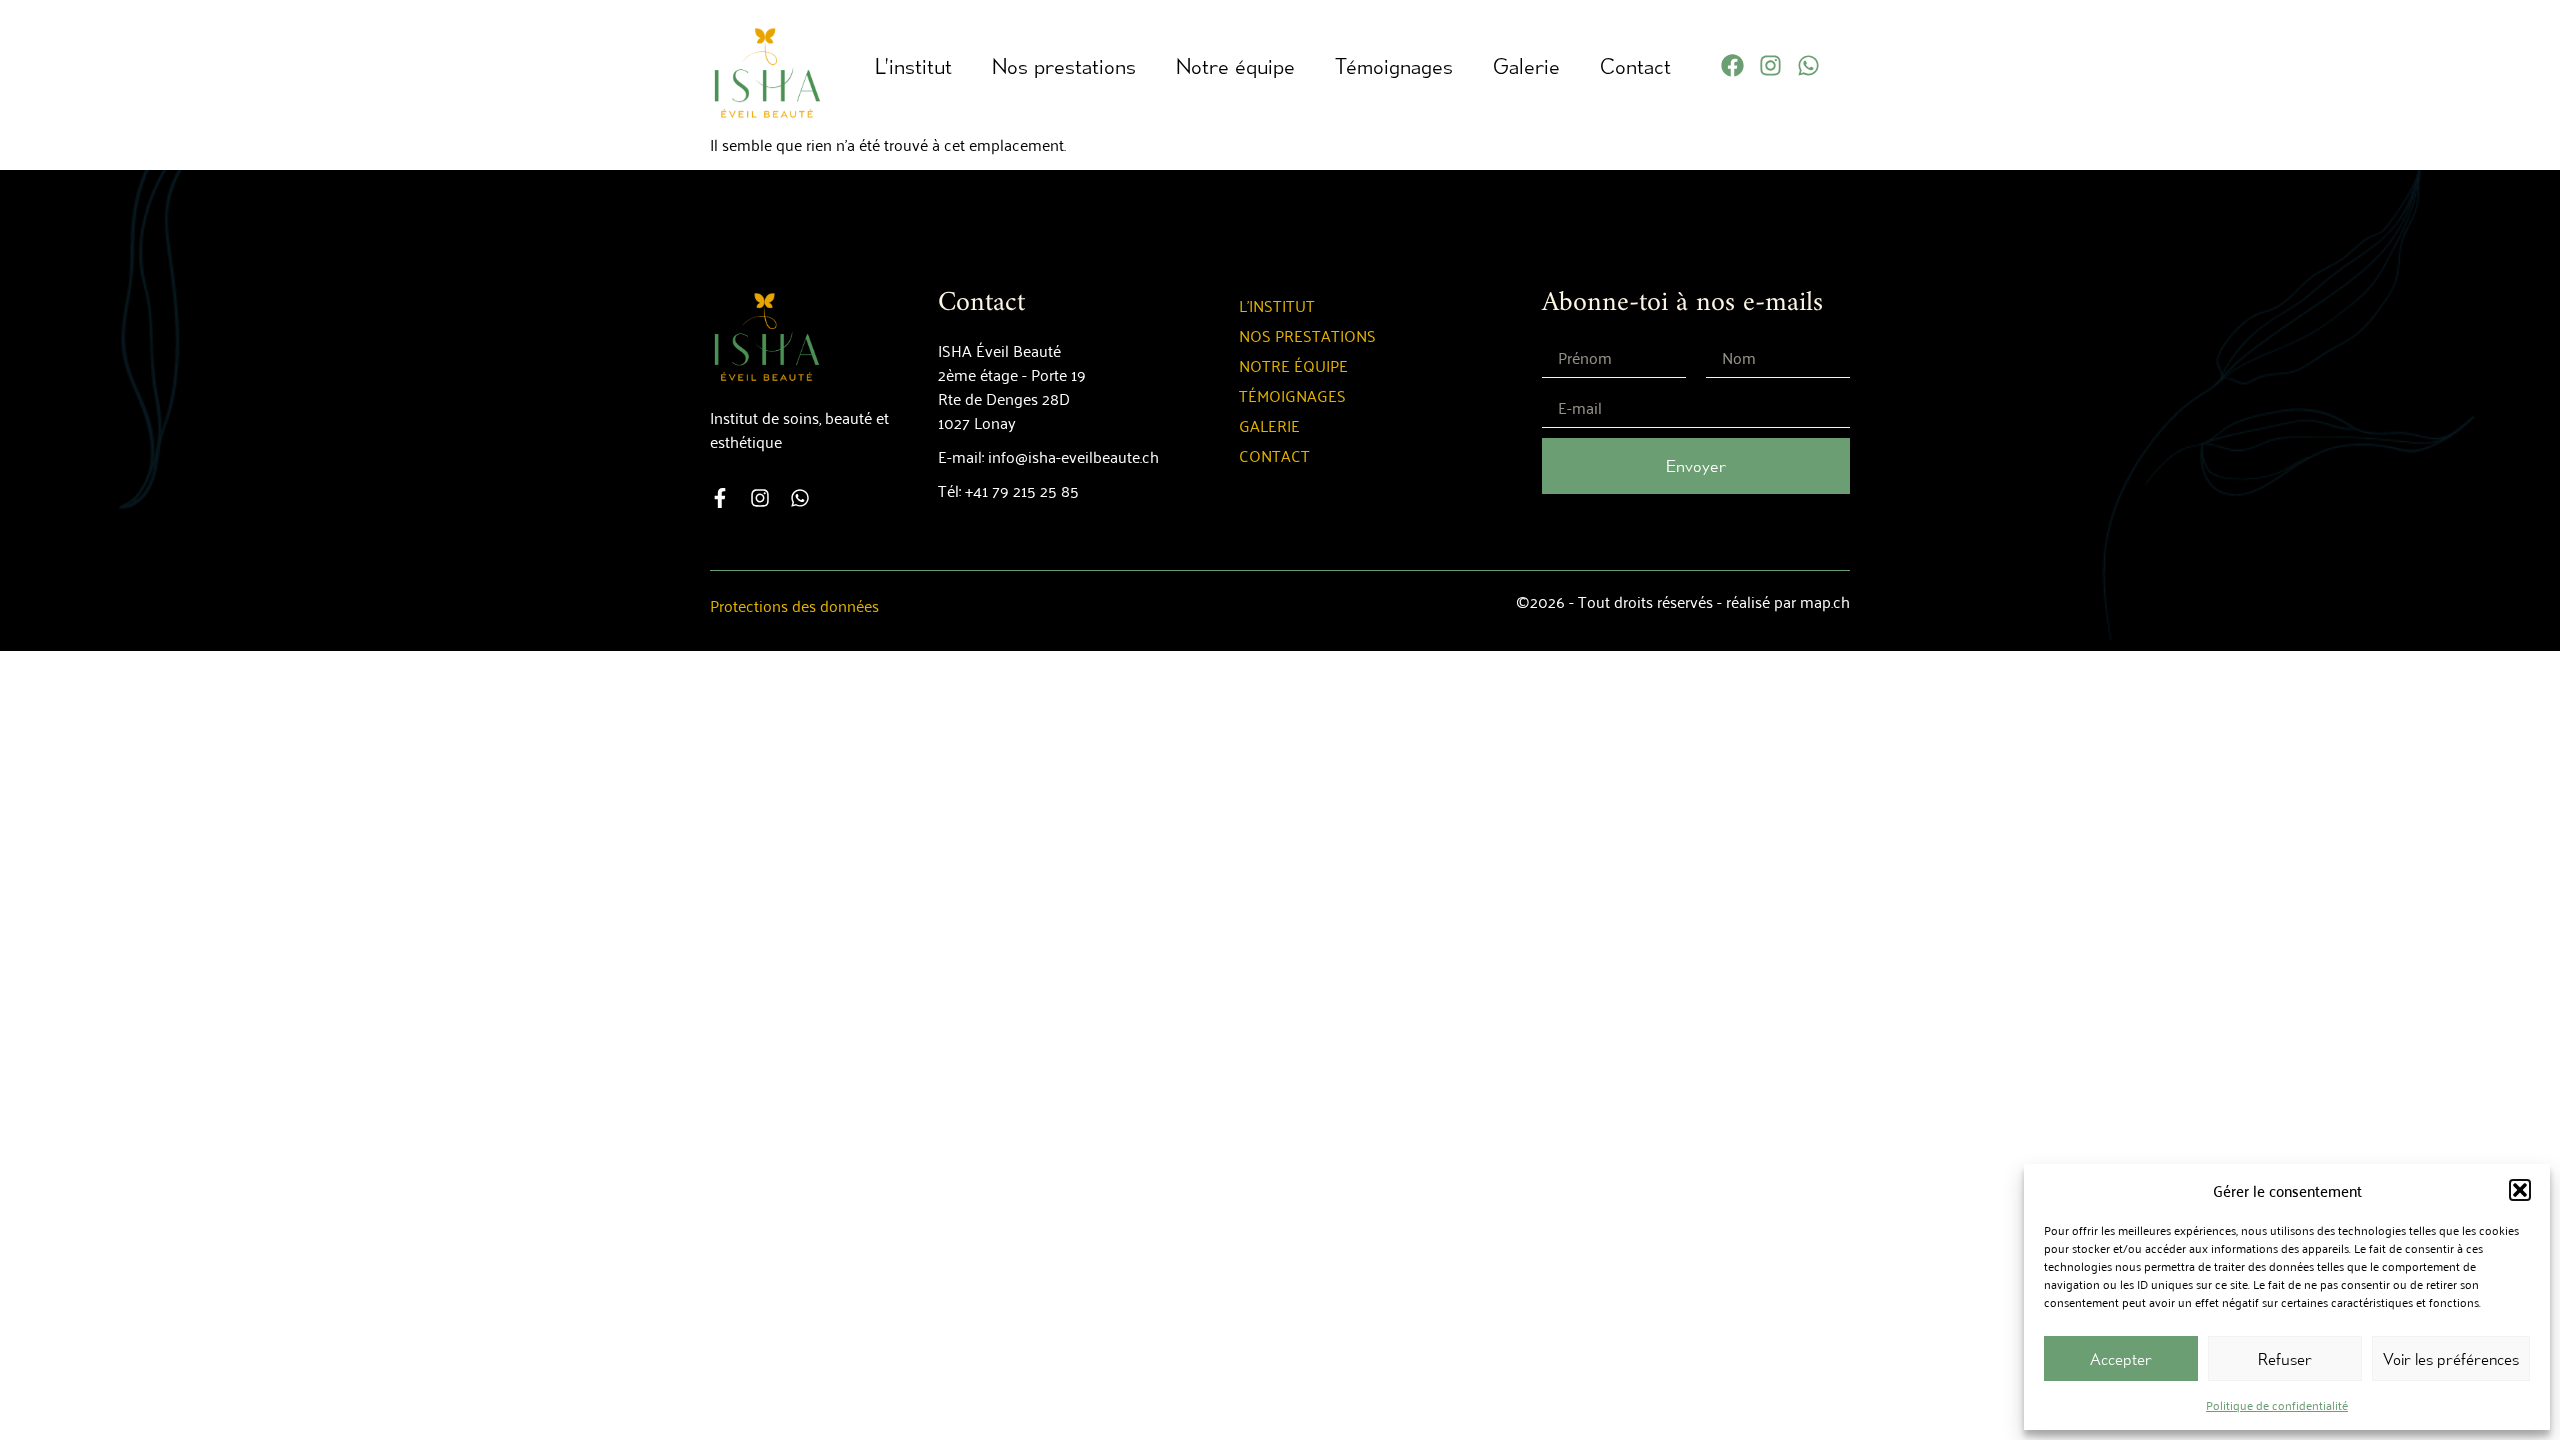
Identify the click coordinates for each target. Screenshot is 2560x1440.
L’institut (913, 66)
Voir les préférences (2451, 1359)
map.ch (1825, 601)
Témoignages (1394, 66)
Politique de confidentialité (2277, 1404)
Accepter (2121, 1359)
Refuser (2285, 1359)
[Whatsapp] (1808, 65)
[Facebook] (1732, 65)
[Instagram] (1770, 65)
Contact (1635, 66)
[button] (2520, 1190)
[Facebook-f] (720, 498)
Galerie (1526, 66)
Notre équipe (1235, 66)
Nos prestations (1064, 66)
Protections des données (794, 605)
